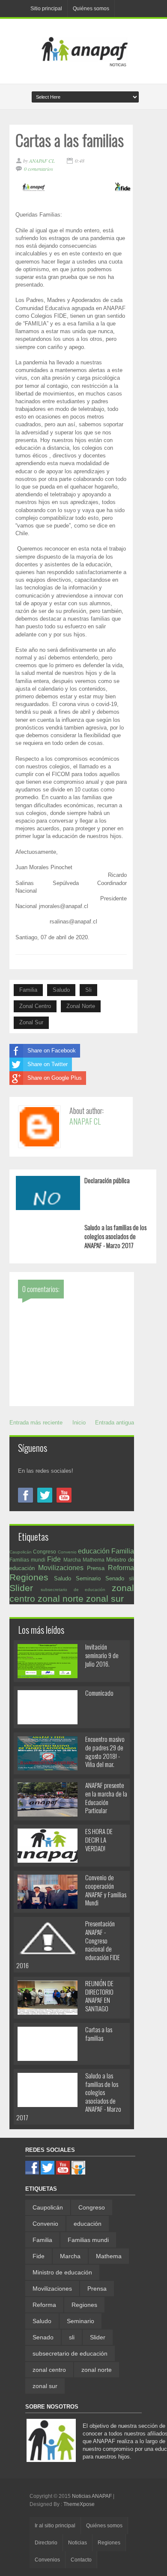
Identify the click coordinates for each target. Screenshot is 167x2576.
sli (88, 990)
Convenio (67, 1552)
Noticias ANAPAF (92, 2496)
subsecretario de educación (73, 1590)
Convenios (47, 2560)
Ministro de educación (62, 2272)
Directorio (46, 2543)
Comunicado (99, 1693)
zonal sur (31, 1022)
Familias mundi (27, 1560)
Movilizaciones (61, 1568)
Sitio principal (46, 9)
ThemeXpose (79, 2504)
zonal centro (35, 1006)
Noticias (78, 2543)
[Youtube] (64, 1495)
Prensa (96, 1568)
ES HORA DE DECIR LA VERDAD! (99, 1839)
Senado (115, 1578)
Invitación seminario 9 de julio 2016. (102, 1655)
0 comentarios (39, 169)
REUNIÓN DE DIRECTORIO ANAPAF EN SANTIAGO (99, 1996)
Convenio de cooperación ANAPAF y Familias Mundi (106, 1890)
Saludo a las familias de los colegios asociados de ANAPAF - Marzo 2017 (115, 1236)
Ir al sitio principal (55, 2526)
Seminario (88, 1578)
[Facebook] (25, 1495)
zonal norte (81, 1006)
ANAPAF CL (85, 1121)
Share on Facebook (52, 1051)
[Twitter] (45, 1495)
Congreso (45, 1552)
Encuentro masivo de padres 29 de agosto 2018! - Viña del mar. (105, 1751)
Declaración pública (107, 1180)
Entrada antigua (115, 1423)
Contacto (81, 2560)
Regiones (29, 1577)
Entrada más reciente (36, 1423)
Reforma (121, 1568)
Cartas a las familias (99, 2034)
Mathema (94, 1560)
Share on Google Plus (55, 1078)
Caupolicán (21, 1552)
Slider (21, 1588)
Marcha (72, 1560)
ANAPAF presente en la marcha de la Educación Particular (106, 1798)
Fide (54, 1559)
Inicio (79, 1423)
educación (94, 1551)
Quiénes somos (91, 9)
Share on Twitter (48, 1064)
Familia (28, 990)
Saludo (61, 990)
